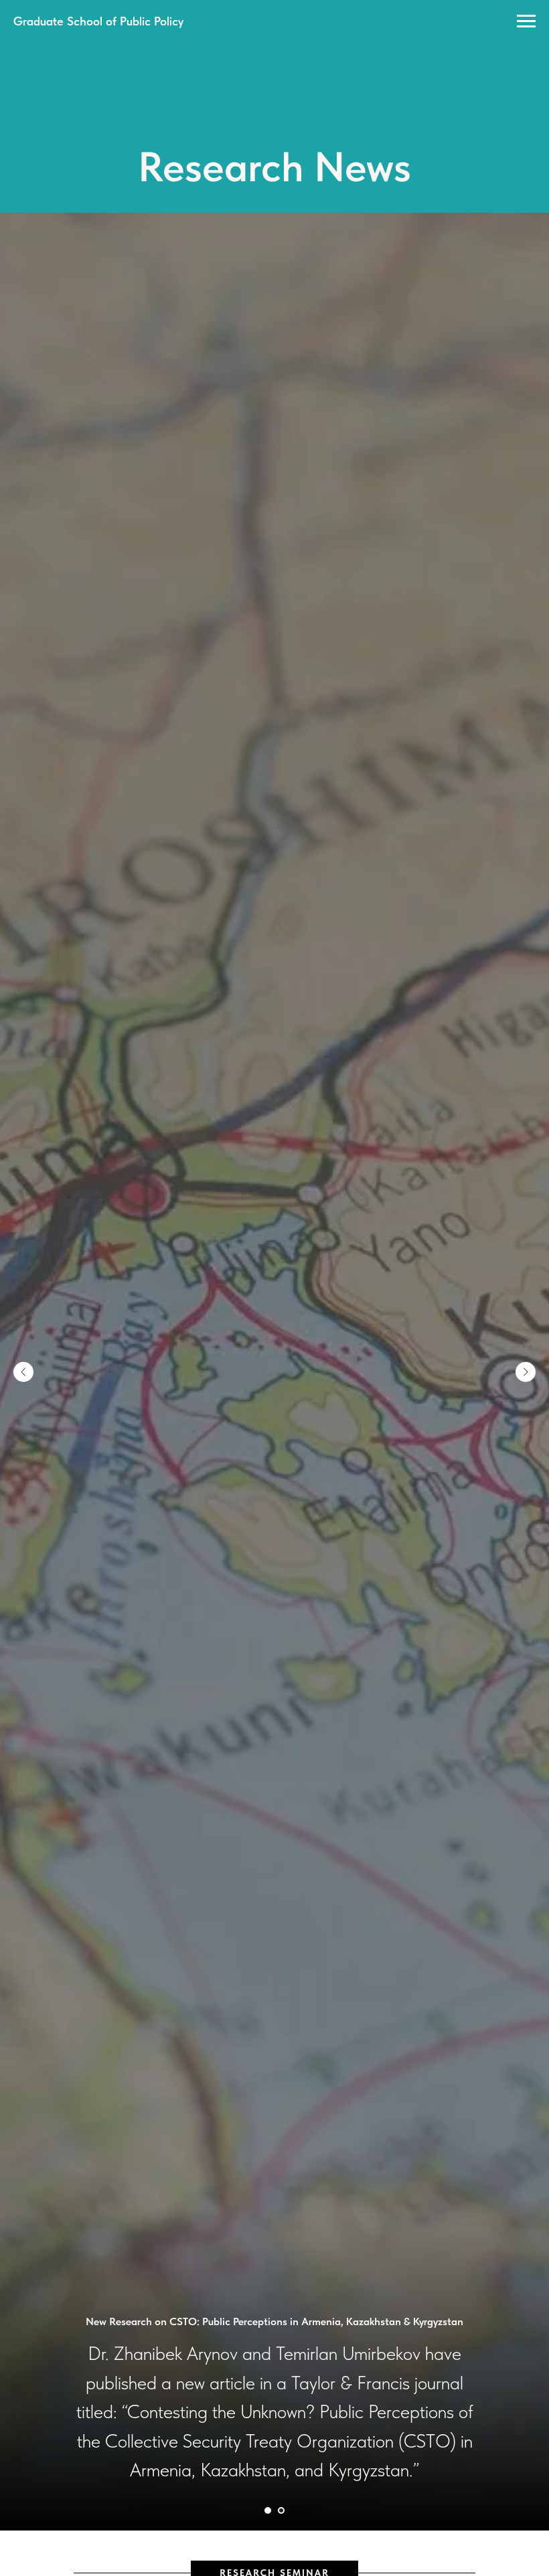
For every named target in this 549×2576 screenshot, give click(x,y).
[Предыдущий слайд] (23, 1372)
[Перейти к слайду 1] (268, 2510)
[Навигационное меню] (526, 21)
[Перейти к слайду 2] (281, 2510)
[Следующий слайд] (526, 1372)
